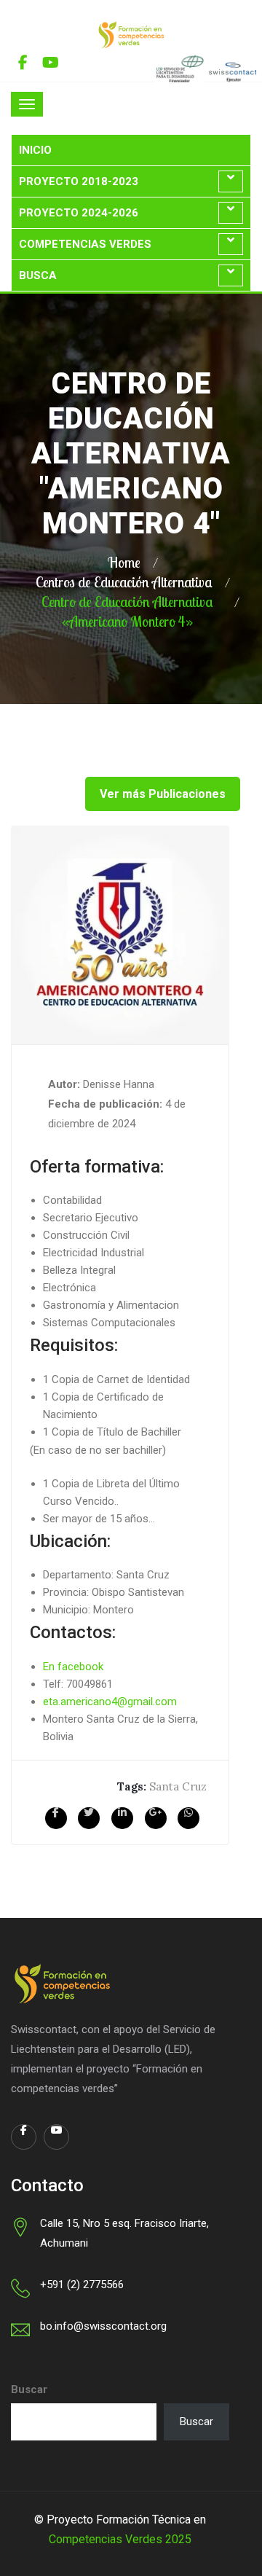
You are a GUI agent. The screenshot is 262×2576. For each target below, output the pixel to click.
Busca (38, 275)
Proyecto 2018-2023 (79, 181)
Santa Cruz (178, 1786)
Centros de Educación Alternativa (124, 582)
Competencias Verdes (85, 244)
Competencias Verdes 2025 (120, 2539)
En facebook (73, 1667)
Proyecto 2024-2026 (79, 213)
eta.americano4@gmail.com (110, 1702)
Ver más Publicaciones (163, 794)
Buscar (29, 2389)
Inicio (35, 150)
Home (124, 562)
